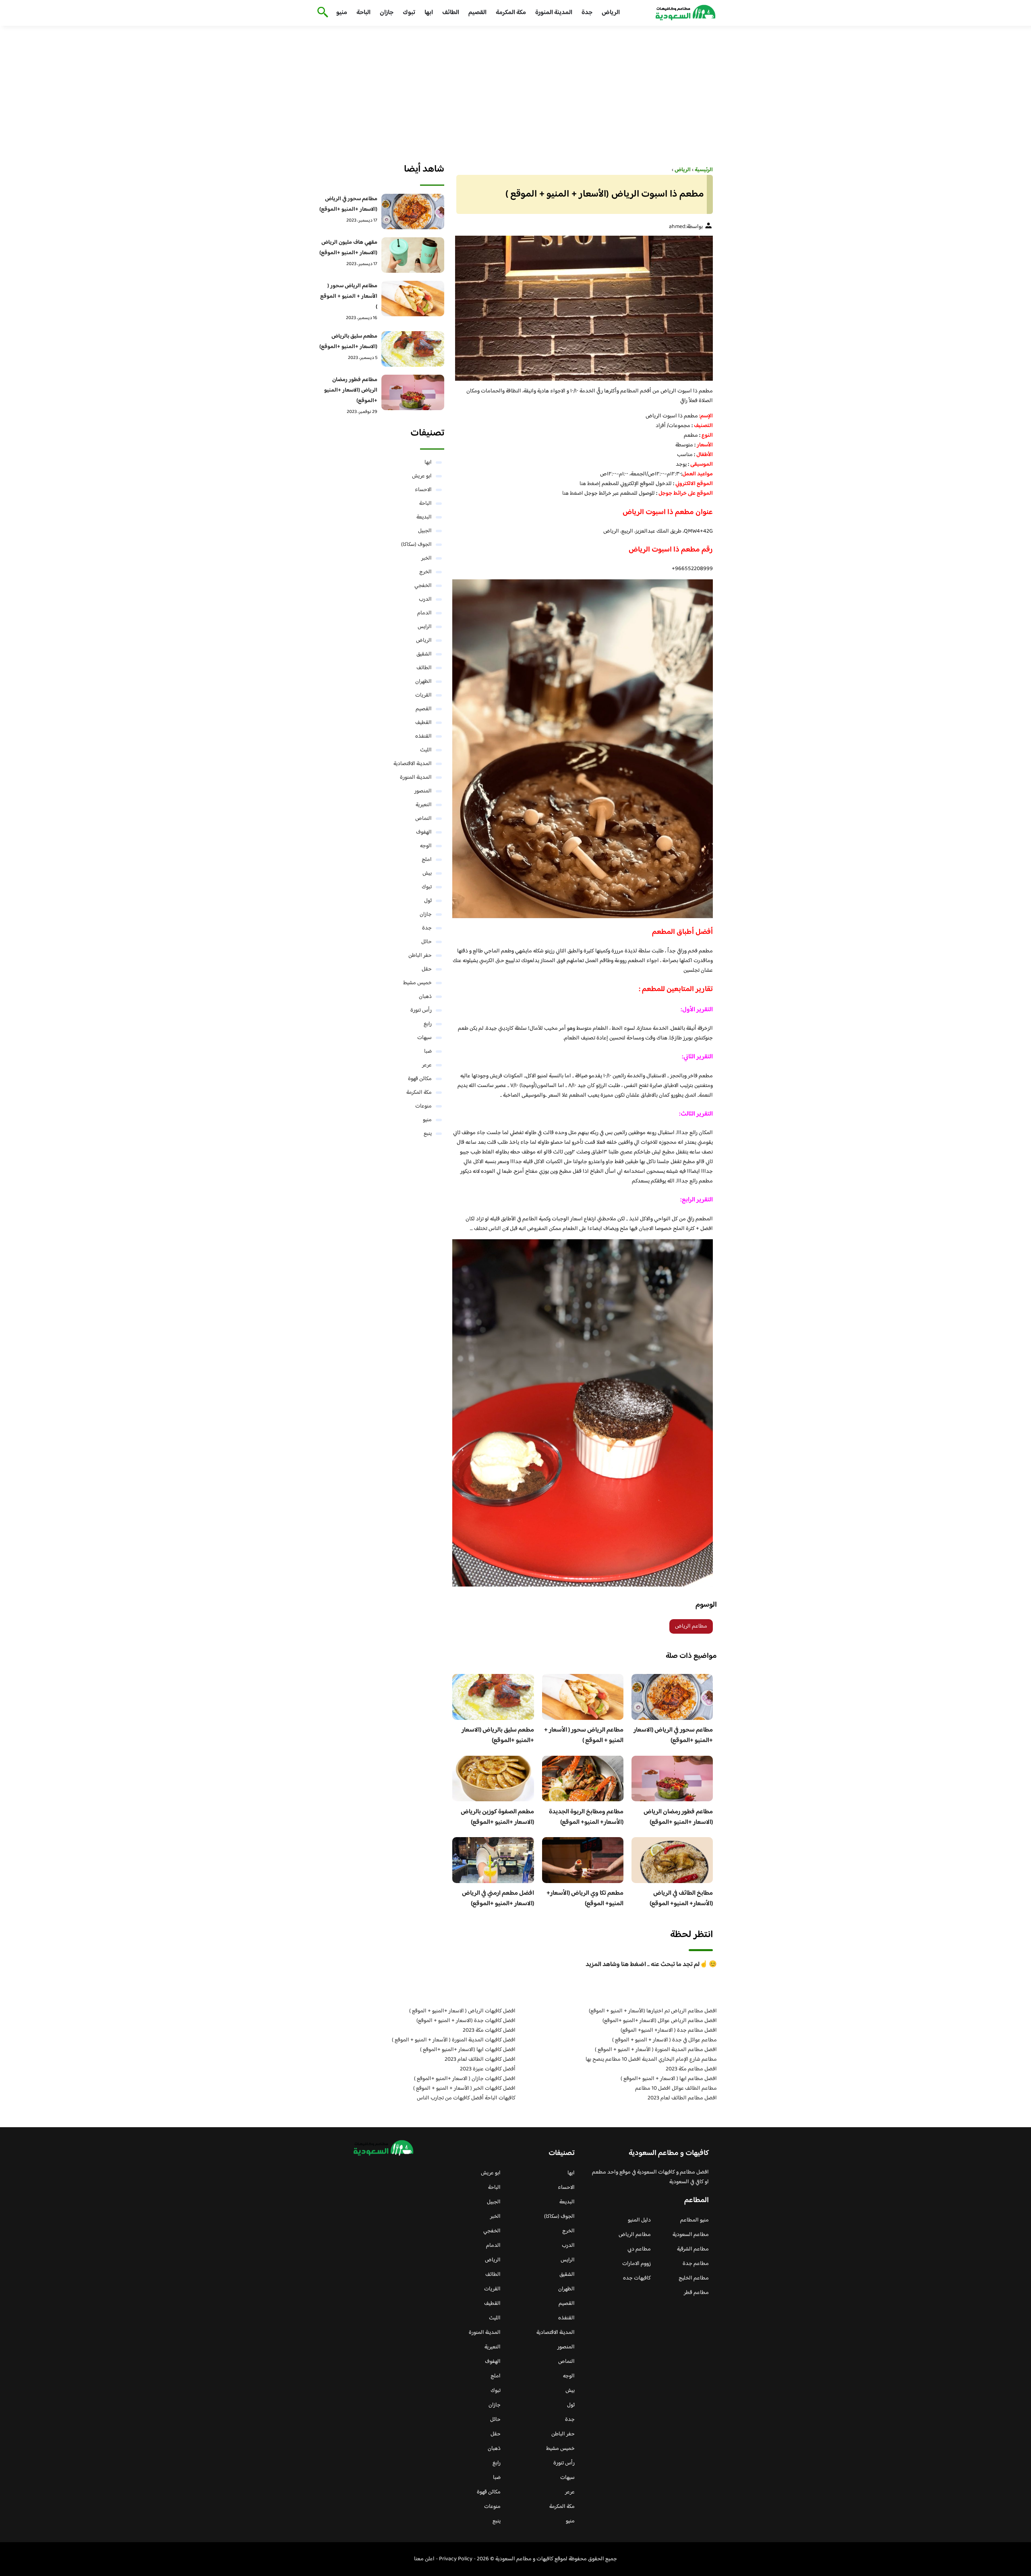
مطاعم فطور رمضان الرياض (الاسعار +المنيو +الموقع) (678, 1817)
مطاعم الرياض (691, 1626)
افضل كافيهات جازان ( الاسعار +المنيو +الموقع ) (465, 2079)
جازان (387, 13)
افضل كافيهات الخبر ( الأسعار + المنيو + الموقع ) (464, 2089)
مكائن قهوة (420, 1079)
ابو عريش (422, 476)
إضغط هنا (590, 484)
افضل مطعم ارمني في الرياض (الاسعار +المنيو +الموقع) (498, 1899)
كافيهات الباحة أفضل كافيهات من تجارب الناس (466, 2098)
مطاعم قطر (696, 2293)
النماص (423, 819)
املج (427, 860)
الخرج (425, 572)
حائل (426, 942)
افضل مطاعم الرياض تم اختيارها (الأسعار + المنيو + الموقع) (653, 2011)
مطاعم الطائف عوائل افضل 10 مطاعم (676, 2089)
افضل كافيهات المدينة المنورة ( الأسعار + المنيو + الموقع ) (454, 2040)
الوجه (426, 846)
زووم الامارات (637, 2264)
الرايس (425, 627)
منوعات (423, 1106)
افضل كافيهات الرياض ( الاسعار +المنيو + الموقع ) (462, 2011)
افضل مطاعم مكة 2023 (691, 2069)
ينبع (428, 1134)
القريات (423, 695)
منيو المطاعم (695, 2220)
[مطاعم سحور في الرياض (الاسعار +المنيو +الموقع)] (413, 212)
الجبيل (425, 531)
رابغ (428, 1024)
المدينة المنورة (554, 13)
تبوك (409, 13)
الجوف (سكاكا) (416, 545)
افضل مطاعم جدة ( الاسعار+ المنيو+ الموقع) (669, 2031)
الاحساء (423, 490)
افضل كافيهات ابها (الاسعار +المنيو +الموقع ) (468, 2050)
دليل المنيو (639, 2220)
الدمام (424, 613)
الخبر (426, 558)
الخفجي (423, 586)
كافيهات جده (637, 2278)
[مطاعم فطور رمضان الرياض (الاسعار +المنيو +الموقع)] (413, 392)
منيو (342, 13)
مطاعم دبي (639, 2249)
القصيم (477, 13)
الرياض (611, 13)
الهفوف (424, 832)
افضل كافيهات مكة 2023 (489, 2031)
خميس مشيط (417, 983)
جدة (587, 13)
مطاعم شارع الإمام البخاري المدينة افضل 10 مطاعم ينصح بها (651, 2060)
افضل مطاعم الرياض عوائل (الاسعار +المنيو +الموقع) (660, 2021)
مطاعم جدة (696, 2264)
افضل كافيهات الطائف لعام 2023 (480, 2060)
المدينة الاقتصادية (413, 764)
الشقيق (424, 654)
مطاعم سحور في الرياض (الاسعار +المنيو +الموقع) (673, 1735)
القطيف (423, 723)
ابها (429, 13)
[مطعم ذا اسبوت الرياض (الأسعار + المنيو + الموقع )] (583, 308)
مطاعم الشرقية (693, 2249)
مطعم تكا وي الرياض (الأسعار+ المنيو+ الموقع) (585, 1899)
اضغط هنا (573, 494)
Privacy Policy (456, 2559)
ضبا (428, 1052)
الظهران (423, 682)
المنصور (423, 791)
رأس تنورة (421, 1010)
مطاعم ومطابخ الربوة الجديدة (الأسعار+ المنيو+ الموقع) (586, 1817)
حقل (427, 969)
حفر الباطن (420, 956)
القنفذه (423, 736)
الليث (426, 750)
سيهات (424, 1038)
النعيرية (424, 805)
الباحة (363, 13)
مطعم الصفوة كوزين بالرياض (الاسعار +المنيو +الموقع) (497, 1817)
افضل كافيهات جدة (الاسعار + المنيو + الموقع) (466, 2021)
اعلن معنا (424, 2559)
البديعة (424, 517)
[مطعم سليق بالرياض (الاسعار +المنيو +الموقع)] (413, 349)
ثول (428, 901)
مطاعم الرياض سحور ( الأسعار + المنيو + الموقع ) (584, 1735)
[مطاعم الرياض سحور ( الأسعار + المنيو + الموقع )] (413, 299)
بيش (427, 873)
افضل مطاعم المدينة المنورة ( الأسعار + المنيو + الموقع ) (656, 2050)
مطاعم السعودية (691, 2235)
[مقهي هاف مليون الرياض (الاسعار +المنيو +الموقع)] (413, 255)
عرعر (427, 1065)
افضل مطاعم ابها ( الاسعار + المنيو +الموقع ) (669, 2079)
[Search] (321, 13)
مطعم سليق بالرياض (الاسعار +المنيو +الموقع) (498, 1735)
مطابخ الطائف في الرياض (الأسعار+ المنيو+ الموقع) (681, 1899)
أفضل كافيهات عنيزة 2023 (488, 2069)
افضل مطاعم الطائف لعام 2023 (682, 2098)
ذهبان (425, 997)
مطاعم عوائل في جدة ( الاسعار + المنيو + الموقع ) (665, 2040)
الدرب (425, 599)
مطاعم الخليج (694, 2278)
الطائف (451, 13)
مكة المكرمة (511, 13)
